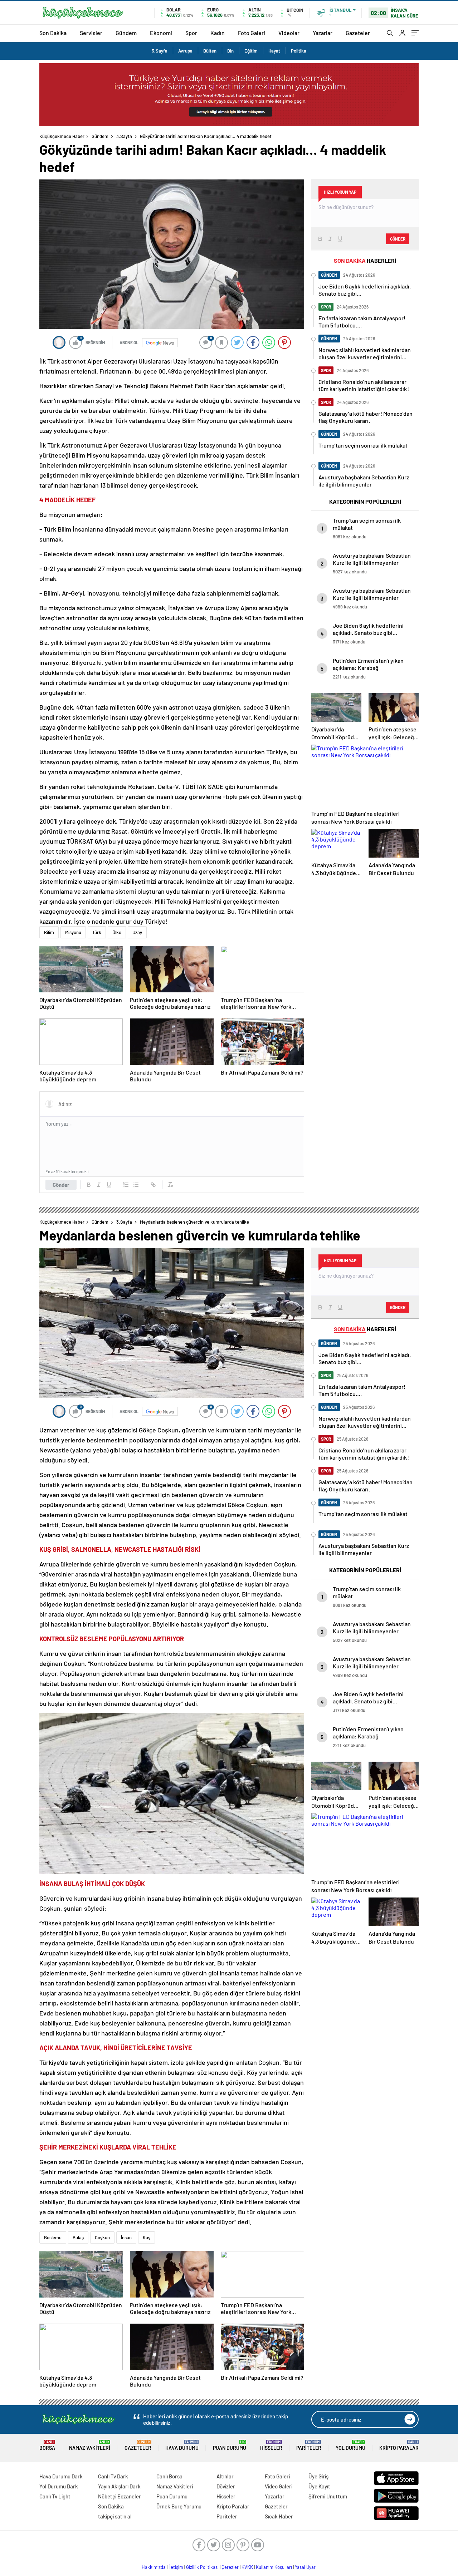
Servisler (91, 33)
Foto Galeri (252, 33)
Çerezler (230, 2567)
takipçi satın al (115, 2516)
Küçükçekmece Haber (62, 136)
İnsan (126, 2237)
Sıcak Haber (279, 2516)
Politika (299, 51)
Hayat (274, 51)
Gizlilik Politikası (202, 2567)
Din (230, 51)
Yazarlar (323, 33)
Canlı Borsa (169, 2476)
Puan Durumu (230, 2445)
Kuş (147, 2237)
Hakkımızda (154, 2567)
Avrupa (185, 51)
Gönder (61, 1185)
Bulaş (78, 2237)
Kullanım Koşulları (274, 2567)
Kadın (218, 33)
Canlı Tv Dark (113, 2476)
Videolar (289, 33)
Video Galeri (279, 2486)
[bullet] (136, 1185)
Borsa (47, 2445)
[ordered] (126, 1185)
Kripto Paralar (399, 2445)
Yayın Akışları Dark (119, 2486)
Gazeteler (358, 33)
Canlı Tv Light (55, 2496)
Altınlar (225, 2476)
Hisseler (271, 2445)
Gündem (126, 33)
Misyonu (73, 932)
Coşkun (102, 2237)
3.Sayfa (160, 51)
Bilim (49, 932)
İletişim (176, 2567)
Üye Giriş (318, 2476)
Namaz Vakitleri (90, 2445)
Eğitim (251, 51)
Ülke (117, 932)
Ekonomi (161, 33)
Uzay (137, 932)
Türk (97, 932)
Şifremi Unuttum (328, 2496)
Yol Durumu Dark (59, 2486)
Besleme (53, 2237)
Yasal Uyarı (306, 2567)
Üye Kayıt (319, 2486)
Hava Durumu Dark (61, 2476)
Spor (191, 33)
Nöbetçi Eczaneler (120, 2496)
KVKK (247, 2567)
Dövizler (226, 2486)
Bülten (210, 51)
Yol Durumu (350, 2445)
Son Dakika (53, 33)
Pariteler (309, 2445)
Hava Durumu (182, 2445)
